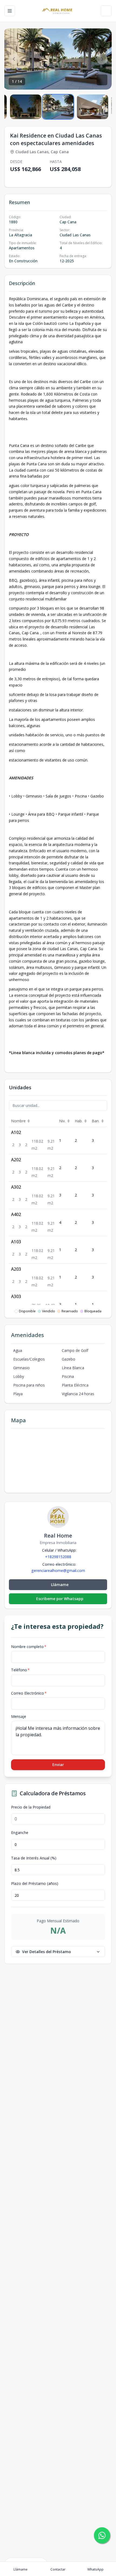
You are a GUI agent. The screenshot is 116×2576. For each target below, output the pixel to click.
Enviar (58, 1765)
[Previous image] (14, 59)
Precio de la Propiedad (31, 1807)
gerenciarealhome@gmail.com (58, 1571)
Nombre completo (29, 1647)
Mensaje (19, 1716)
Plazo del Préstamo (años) (35, 1884)
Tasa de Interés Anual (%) (34, 1858)
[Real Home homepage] (58, 11)
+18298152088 (58, 1557)
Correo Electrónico (29, 1693)
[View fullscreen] (102, 80)
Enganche (20, 1833)
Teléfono (20, 1670)
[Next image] (102, 59)
